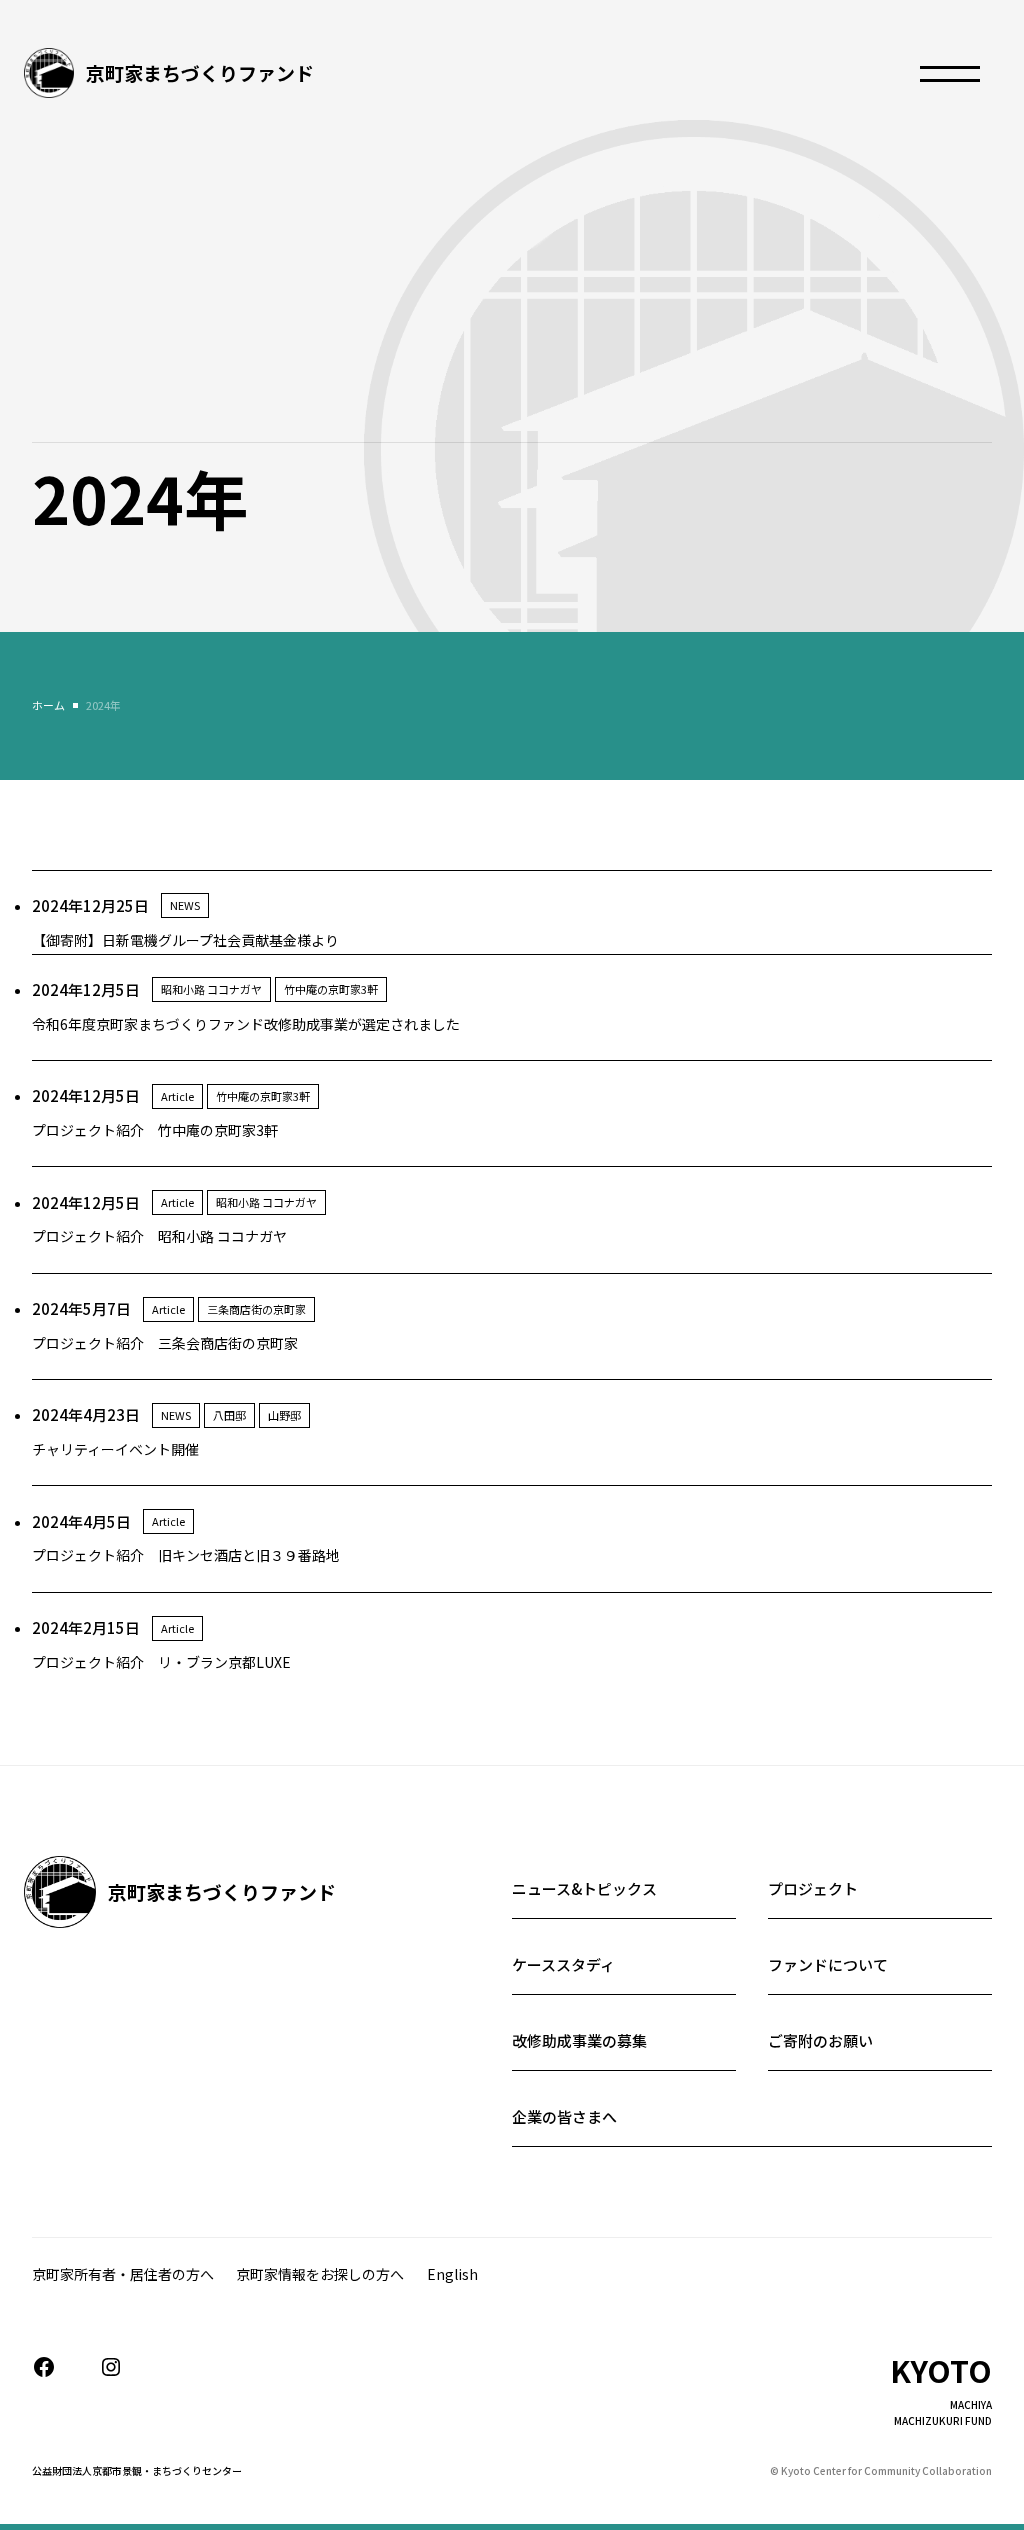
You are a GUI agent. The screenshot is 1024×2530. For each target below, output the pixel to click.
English (452, 2274)
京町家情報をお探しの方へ (320, 2274)
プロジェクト (813, 1888)
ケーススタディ (563, 1964)
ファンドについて (828, 1964)
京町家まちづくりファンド (200, 72)
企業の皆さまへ (564, 2116)
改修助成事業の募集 (579, 2040)
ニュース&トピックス (584, 1888)
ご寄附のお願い (820, 2040)
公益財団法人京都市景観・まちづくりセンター (137, 2470)
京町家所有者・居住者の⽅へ (123, 2274)
